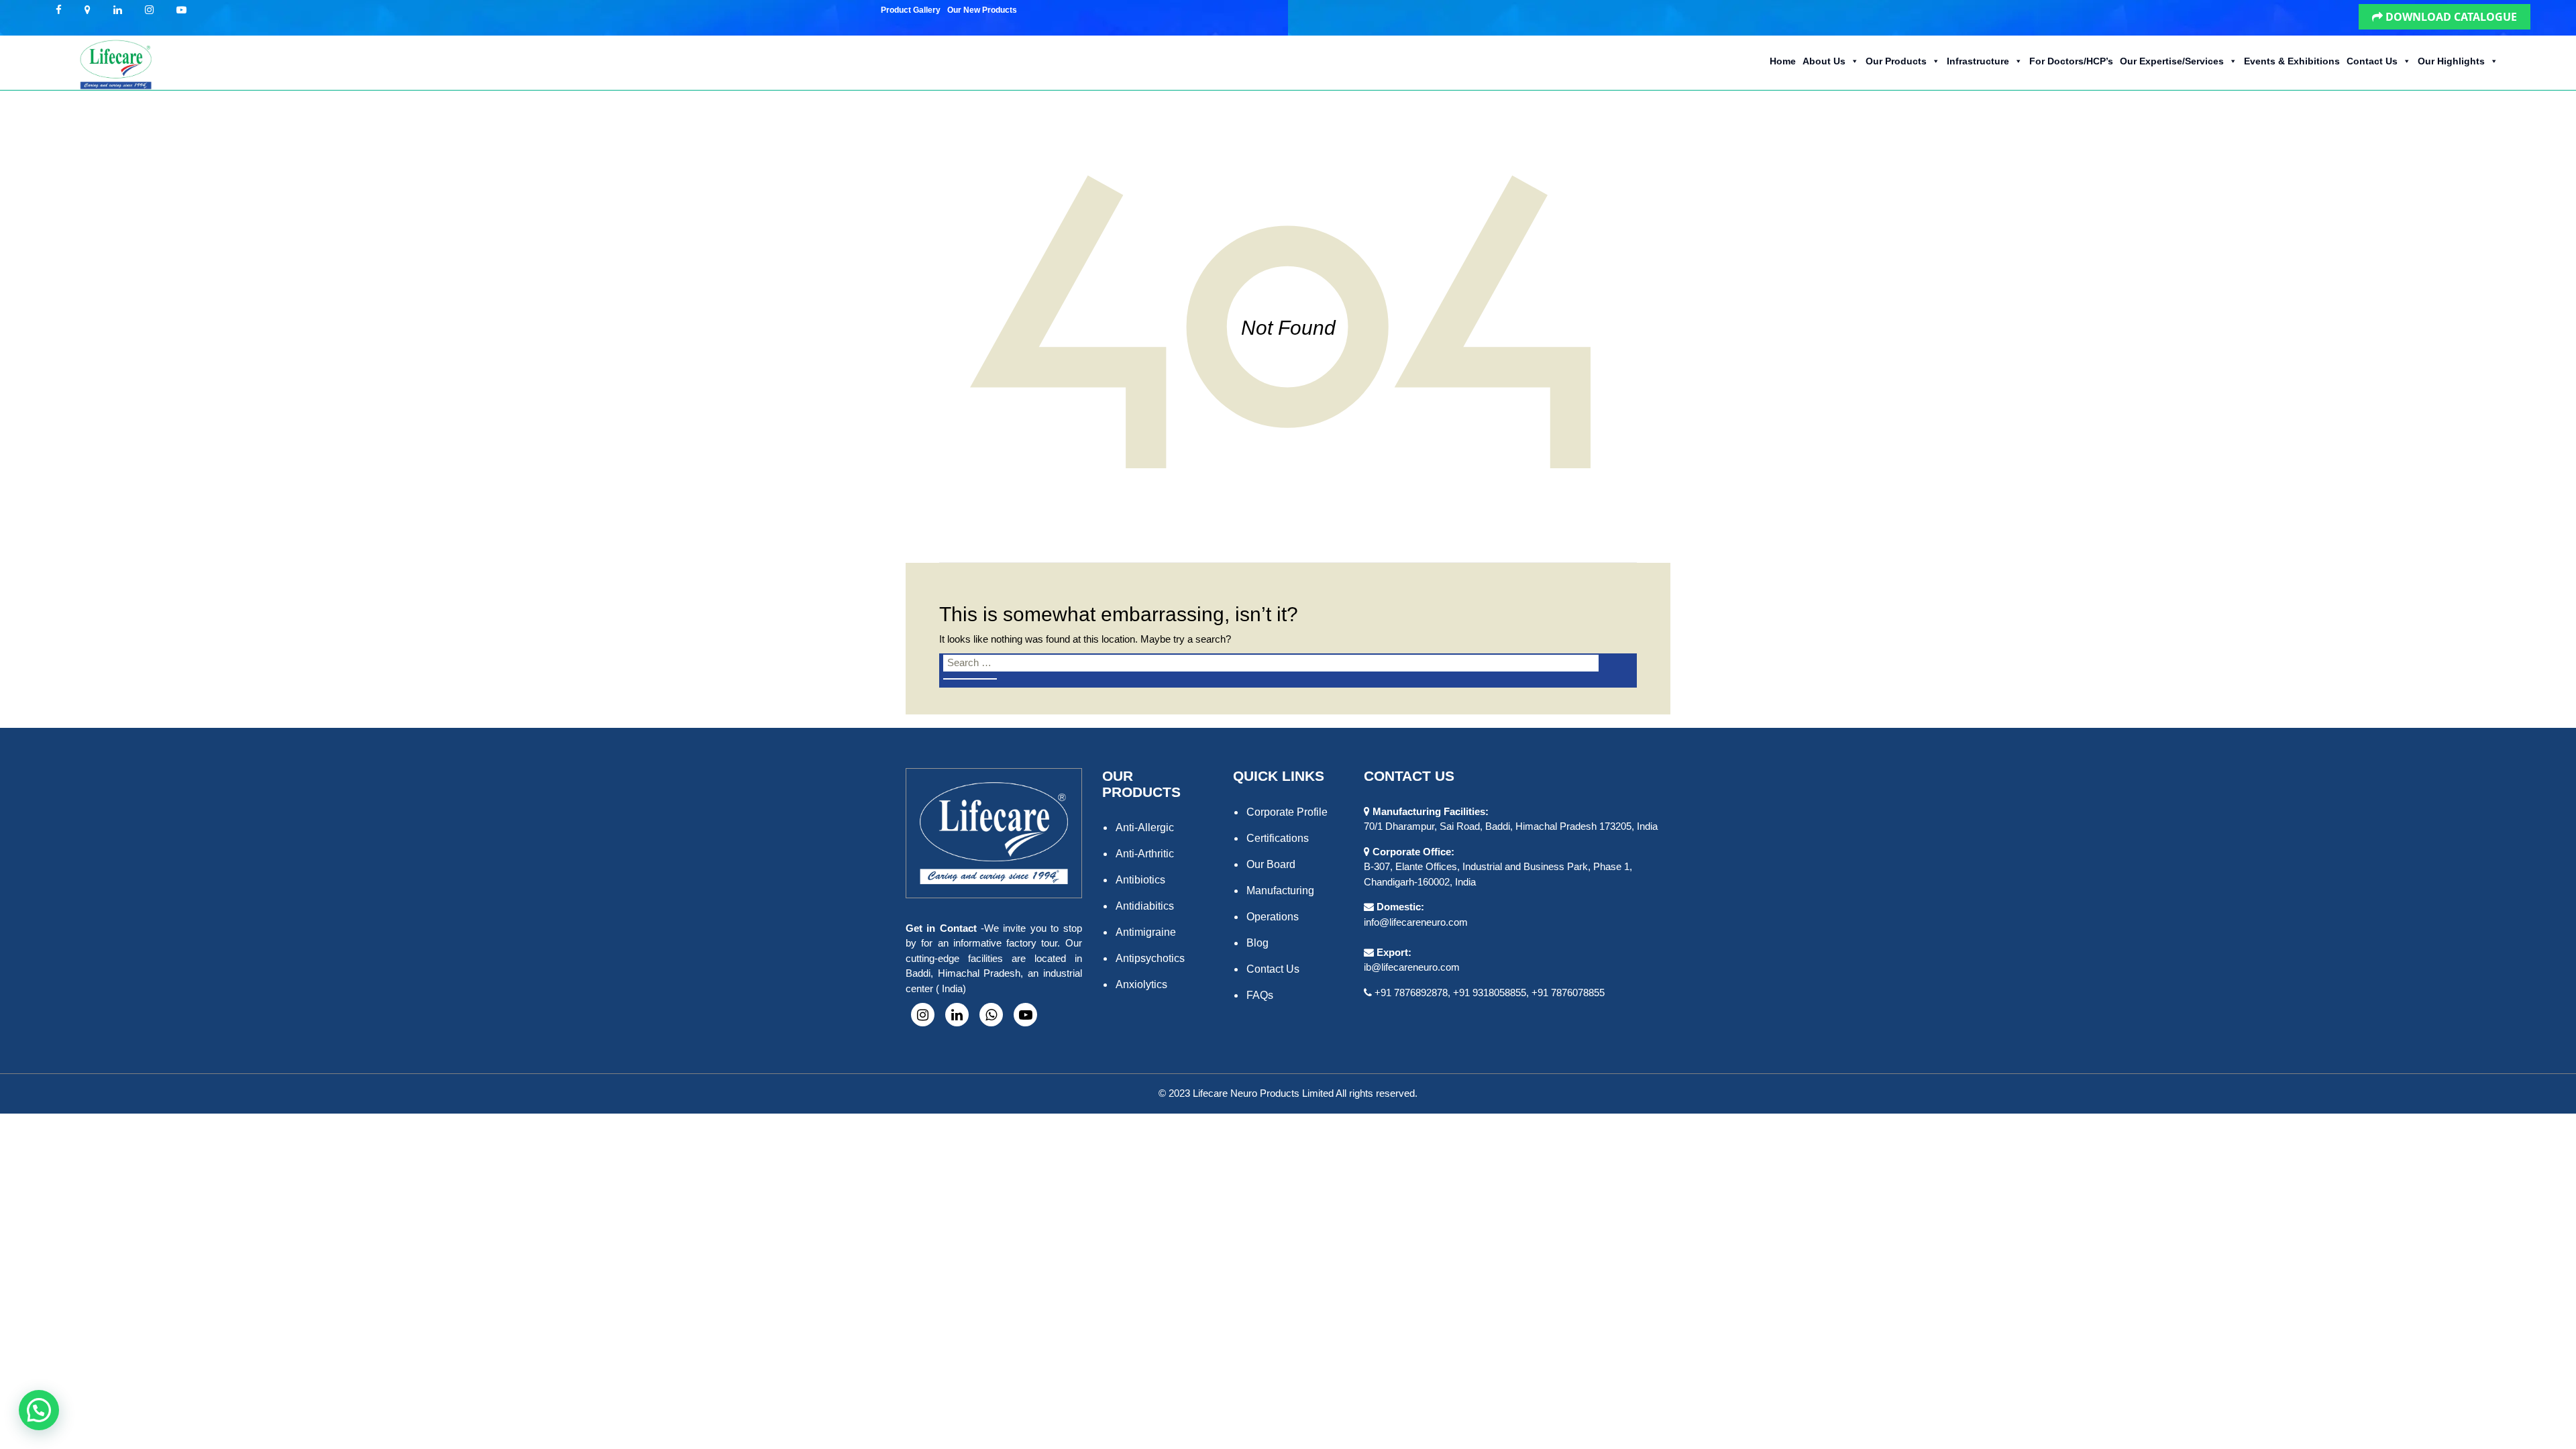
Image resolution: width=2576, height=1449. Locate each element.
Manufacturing (1280, 891)
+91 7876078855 (1568, 992)
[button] (1026, 6)
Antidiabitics (1145, 906)
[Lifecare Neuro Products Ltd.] (115, 63)
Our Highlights (2451, 61)
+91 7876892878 (1411, 992)
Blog (1257, 943)
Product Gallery (911, 10)
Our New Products (982, 10)
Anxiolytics (1141, 984)
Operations (1273, 917)
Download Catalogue (2450, 17)
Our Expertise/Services (2172, 61)
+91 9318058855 (1490, 992)
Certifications (1278, 838)
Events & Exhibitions (2292, 61)
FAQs (1260, 995)
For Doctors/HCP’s (2071, 61)
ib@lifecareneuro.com (1412, 967)
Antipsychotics (1150, 958)
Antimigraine (1146, 932)
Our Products (1896, 61)
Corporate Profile (1287, 812)
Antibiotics (1140, 880)
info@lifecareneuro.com (1416, 922)
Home (1783, 61)
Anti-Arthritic (1145, 854)
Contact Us (2372, 61)
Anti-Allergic (1145, 827)
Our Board (1271, 864)
